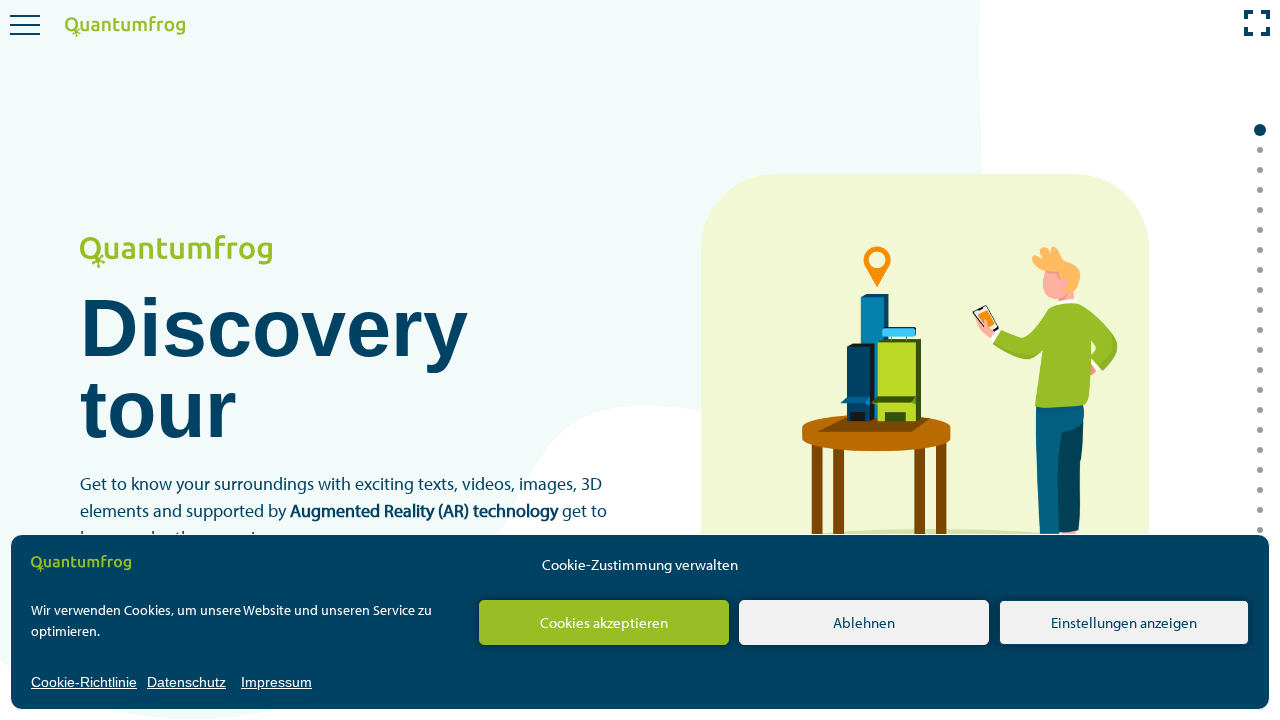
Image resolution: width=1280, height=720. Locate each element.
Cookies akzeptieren (604, 622)
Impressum (276, 682)
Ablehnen (864, 622)
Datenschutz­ (186, 682)
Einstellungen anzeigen (1124, 622)
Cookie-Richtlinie (84, 682)
